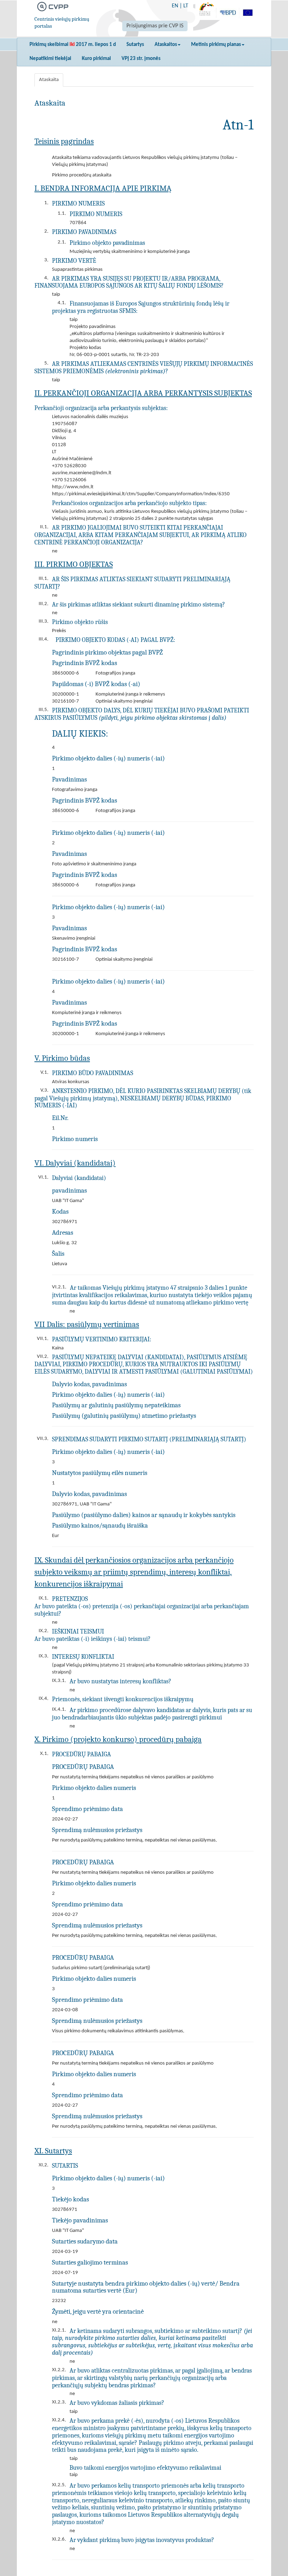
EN (175, 6)
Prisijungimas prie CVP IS (155, 26)
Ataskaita (49, 80)
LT (186, 6)
